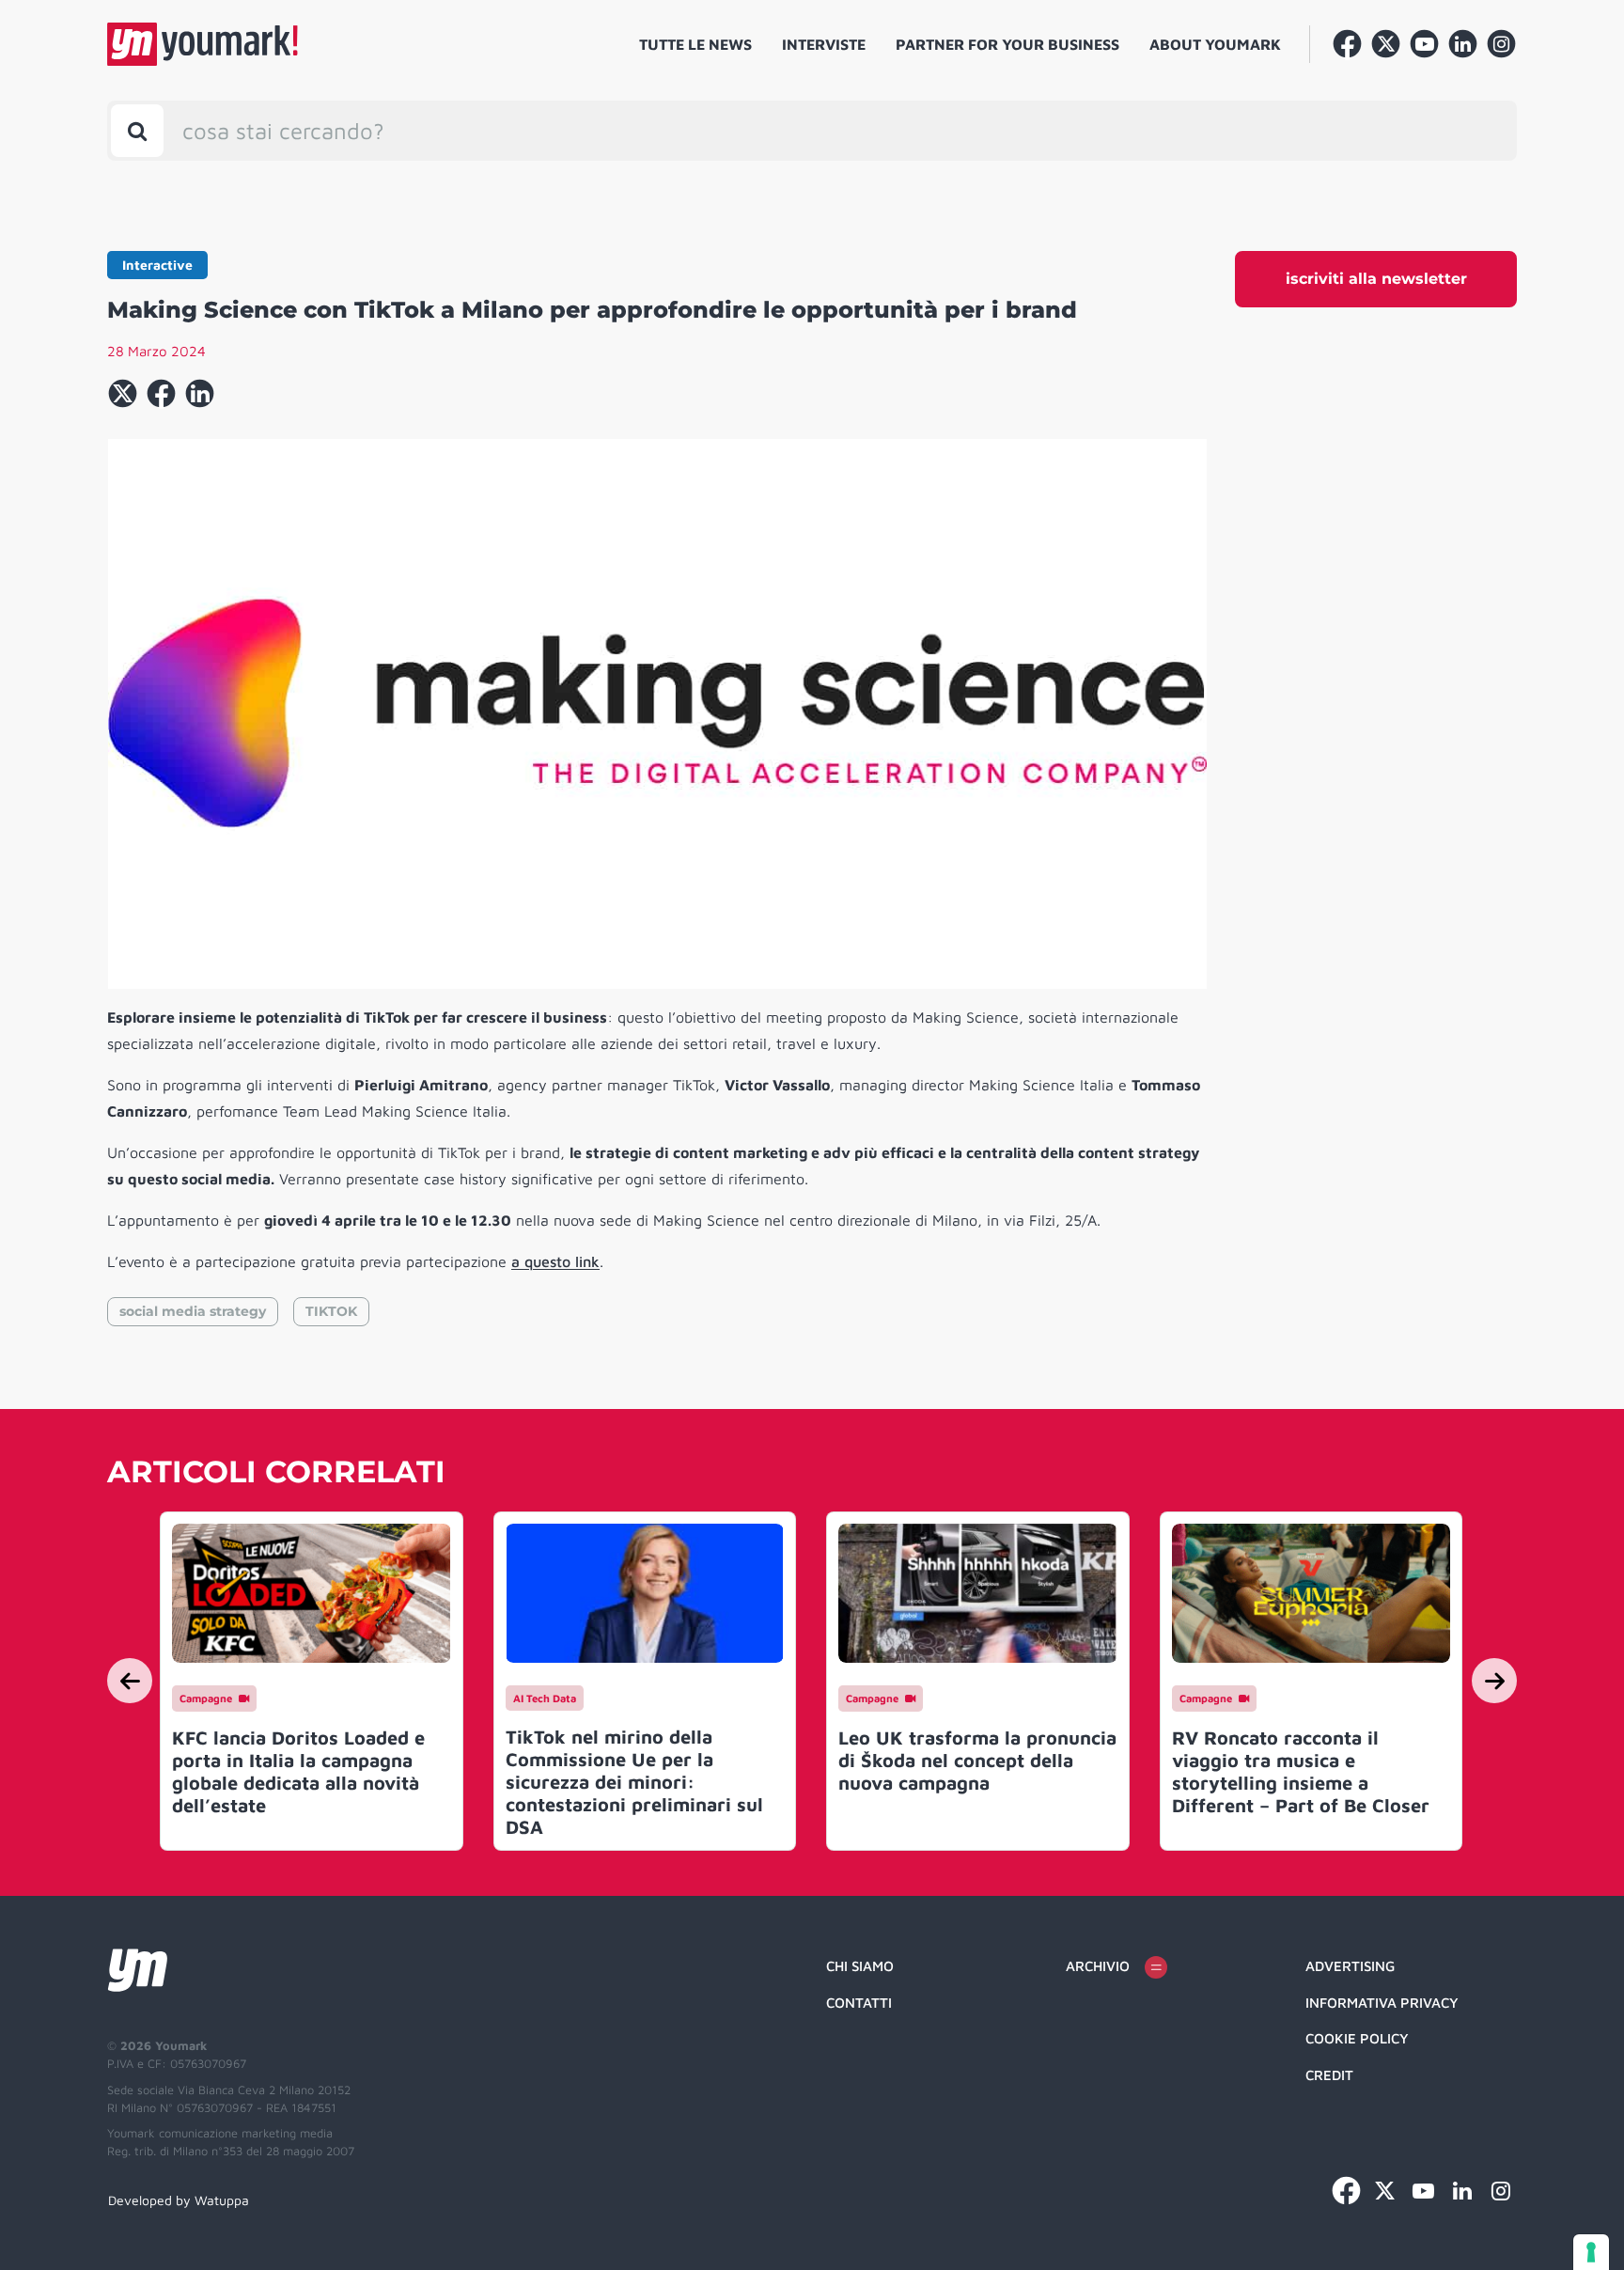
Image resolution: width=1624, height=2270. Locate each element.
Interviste (824, 44)
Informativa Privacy (1382, 2003)
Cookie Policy (1357, 2038)
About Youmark (1215, 44)
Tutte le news (695, 44)
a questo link (555, 1261)
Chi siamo (860, 1966)
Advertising (1350, 1966)
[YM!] (203, 44)
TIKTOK (331, 1311)
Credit (1329, 2075)
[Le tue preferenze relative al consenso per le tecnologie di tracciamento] (1591, 2252)
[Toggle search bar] (137, 131)
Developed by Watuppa (179, 2200)
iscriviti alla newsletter (1376, 279)
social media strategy (193, 1311)
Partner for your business (1007, 44)
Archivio (1098, 1966)
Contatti (859, 2003)
